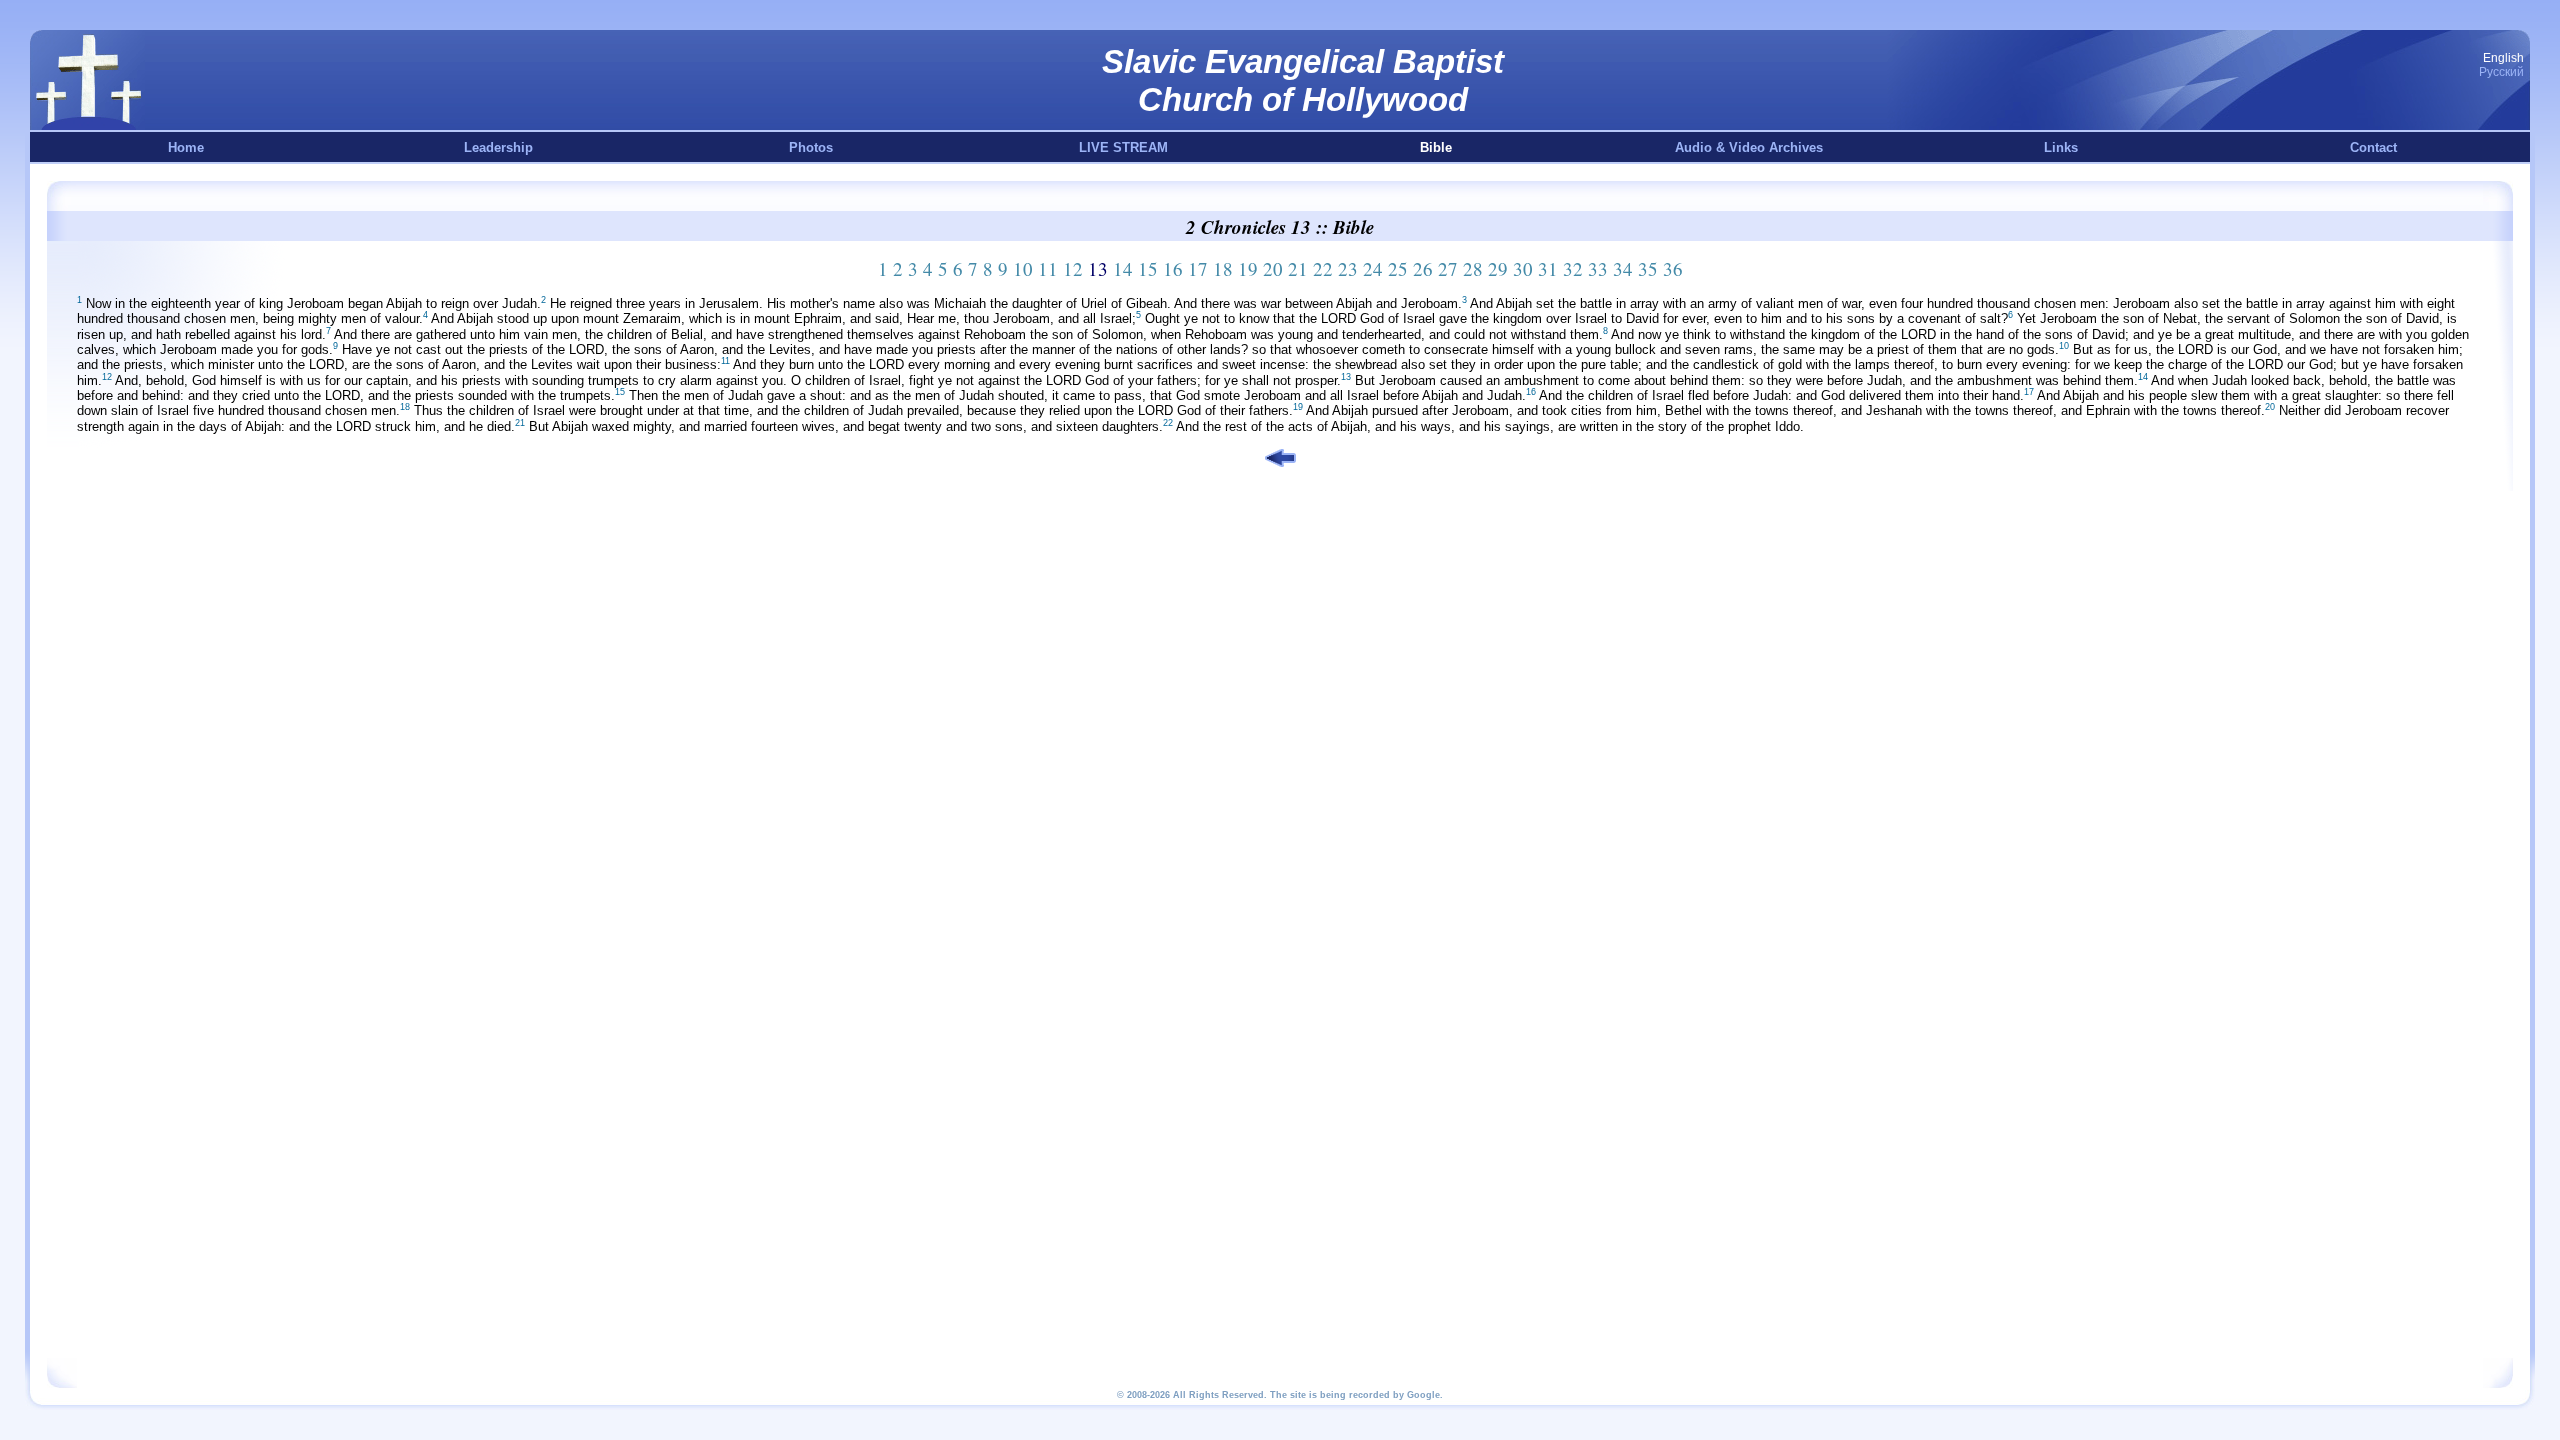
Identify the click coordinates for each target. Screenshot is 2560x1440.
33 (1598, 268)
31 (1548, 268)
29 (1498, 268)
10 (1023, 268)
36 (1673, 268)
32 (1573, 268)
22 (1323, 268)
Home (186, 147)
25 (1398, 268)
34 (1623, 268)
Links (2061, 147)
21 (1298, 268)
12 (1073, 268)
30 (1523, 268)
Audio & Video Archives (1749, 147)
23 (1348, 268)
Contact (2373, 147)
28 (1473, 268)
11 (1048, 268)
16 (1173, 268)
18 (1223, 268)
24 (1373, 268)
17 (1198, 268)
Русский (2501, 72)
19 (1248, 268)
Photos (811, 147)
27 (1448, 268)
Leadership (498, 147)
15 (1148, 268)
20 (1273, 268)
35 (1648, 268)
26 (1423, 268)
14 (1123, 268)
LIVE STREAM (1123, 147)
